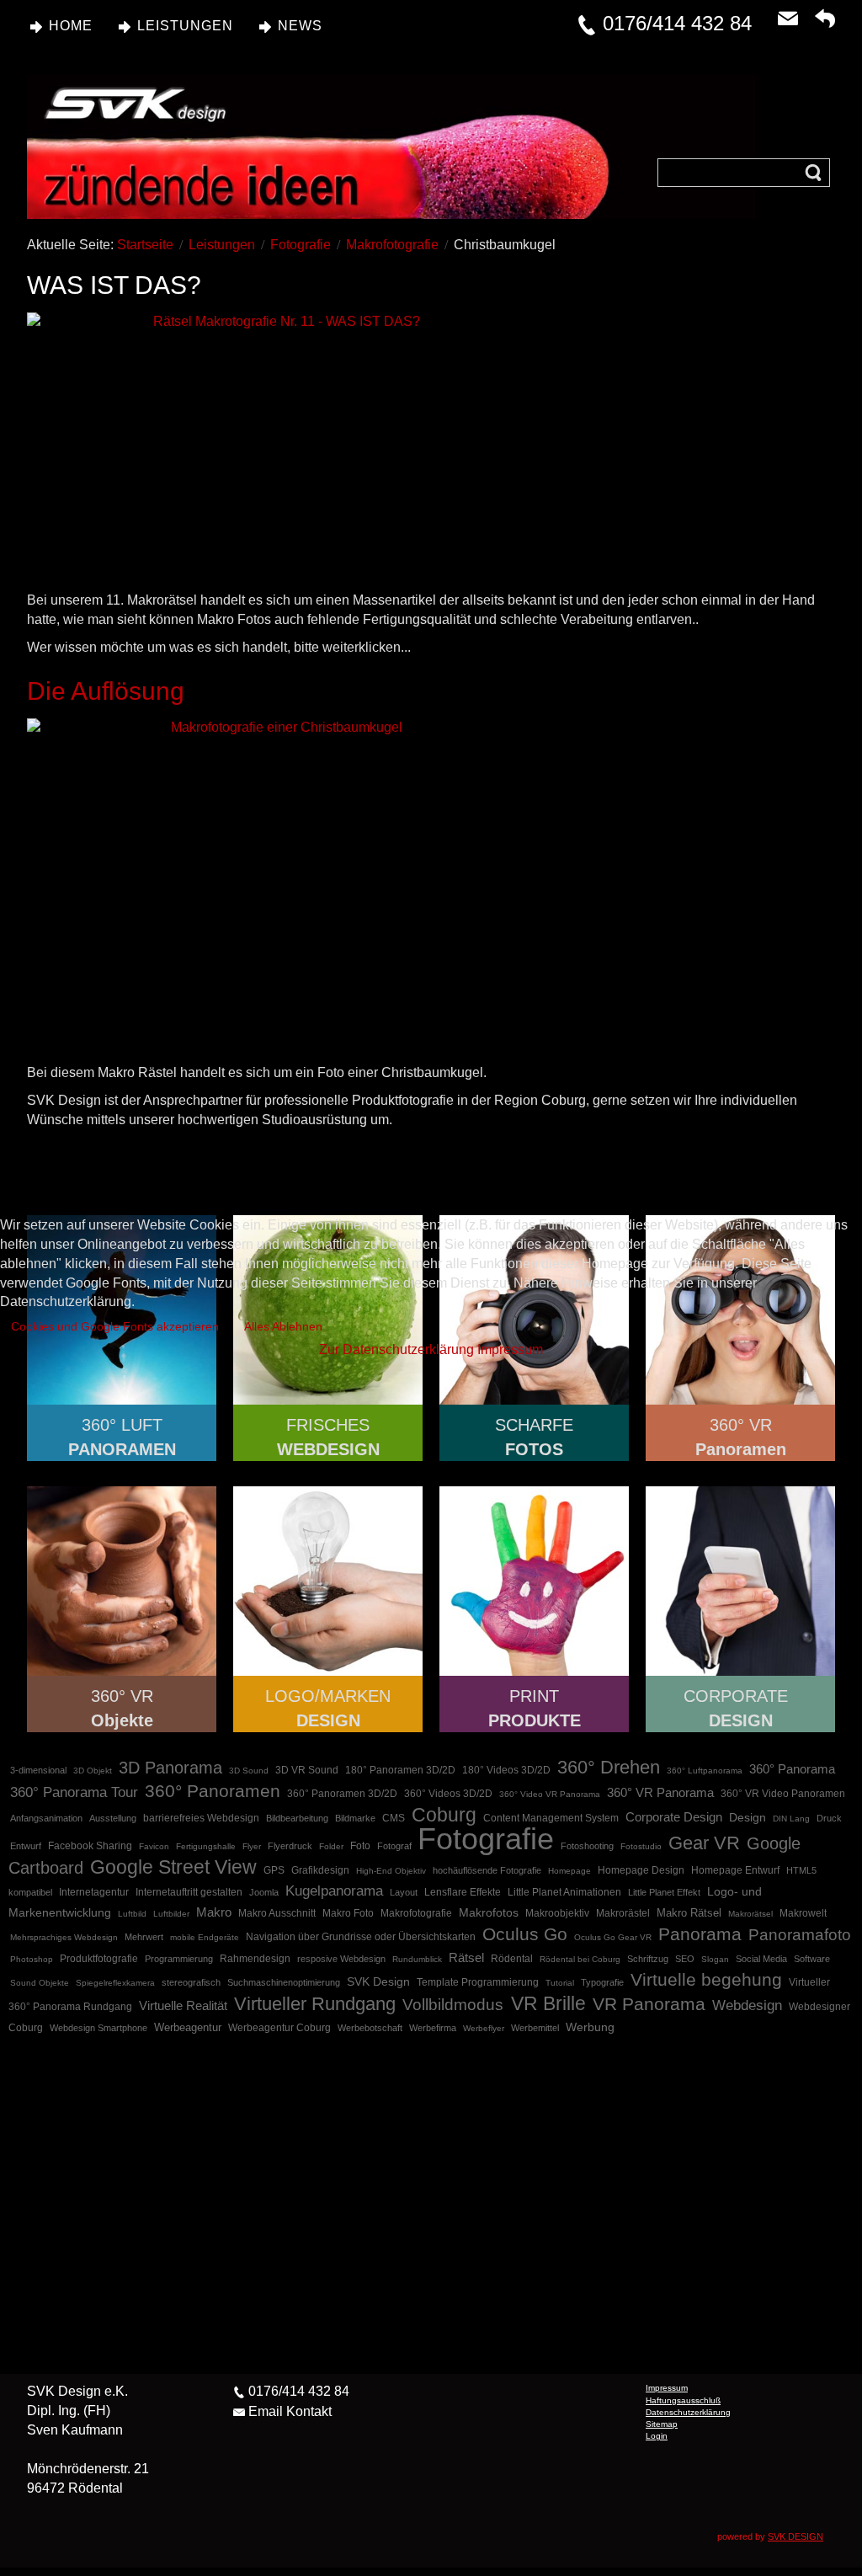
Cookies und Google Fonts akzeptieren (115, 1326)
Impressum (510, 1349)
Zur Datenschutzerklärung (396, 1349)
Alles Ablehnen (283, 1326)
